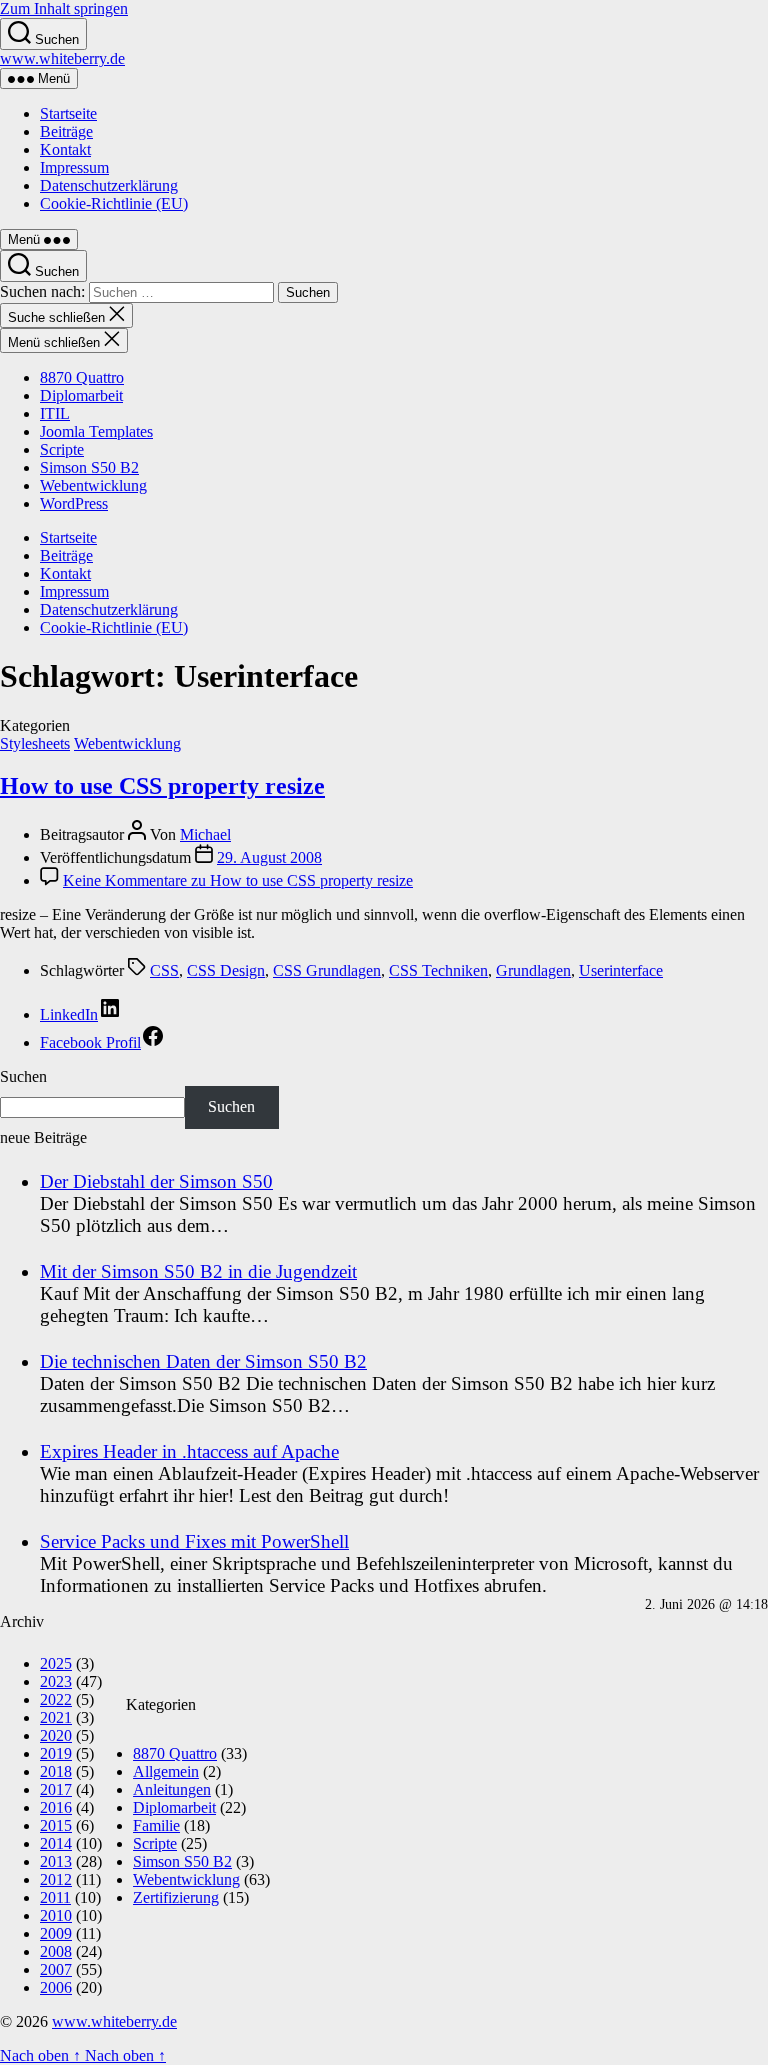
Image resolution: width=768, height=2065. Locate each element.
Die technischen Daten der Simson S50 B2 (203, 1361)
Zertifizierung (176, 1897)
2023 (56, 1681)
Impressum (74, 167)
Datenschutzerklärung (109, 185)
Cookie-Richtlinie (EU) (114, 203)
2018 (56, 1771)
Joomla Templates (96, 431)
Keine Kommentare (238, 880)
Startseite (68, 113)
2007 (56, 1969)
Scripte (62, 449)
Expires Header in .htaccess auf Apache (189, 1451)
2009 (56, 1933)
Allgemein (166, 1771)
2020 (56, 1735)
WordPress (74, 503)
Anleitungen (172, 1789)
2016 (56, 1807)
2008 (56, 1951)
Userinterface (621, 970)
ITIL (55, 413)
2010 (56, 1915)
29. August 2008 (269, 857)
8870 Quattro (82, 377)
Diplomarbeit (81, 395)
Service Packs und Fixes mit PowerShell (194, 1541)
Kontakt (65, 149)
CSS (164, 970)
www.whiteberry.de (62, 58)
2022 (56, 1699)
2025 (56, 1663)
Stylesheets (35, 743)
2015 (56, 1825)
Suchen (23, 1076)
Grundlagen (533, 970)
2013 (56, 1861)
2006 (56, 1987)
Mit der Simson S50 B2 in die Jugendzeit (198, 1271)
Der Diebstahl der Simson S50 (156, 1181)
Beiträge (66, 131)
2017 (56, 1789)
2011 (55, 1897)
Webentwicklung (93, 485)
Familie (156, 1825)
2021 (56, 1717)
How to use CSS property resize (162, 786)
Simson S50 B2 (89, 467)
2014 (56, 1843)
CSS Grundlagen (327, 970)
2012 (56, 1879)
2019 (56, 1753)
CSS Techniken (438, 970)
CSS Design (226, 970)
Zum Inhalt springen (64, 8)
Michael (205, 834)
